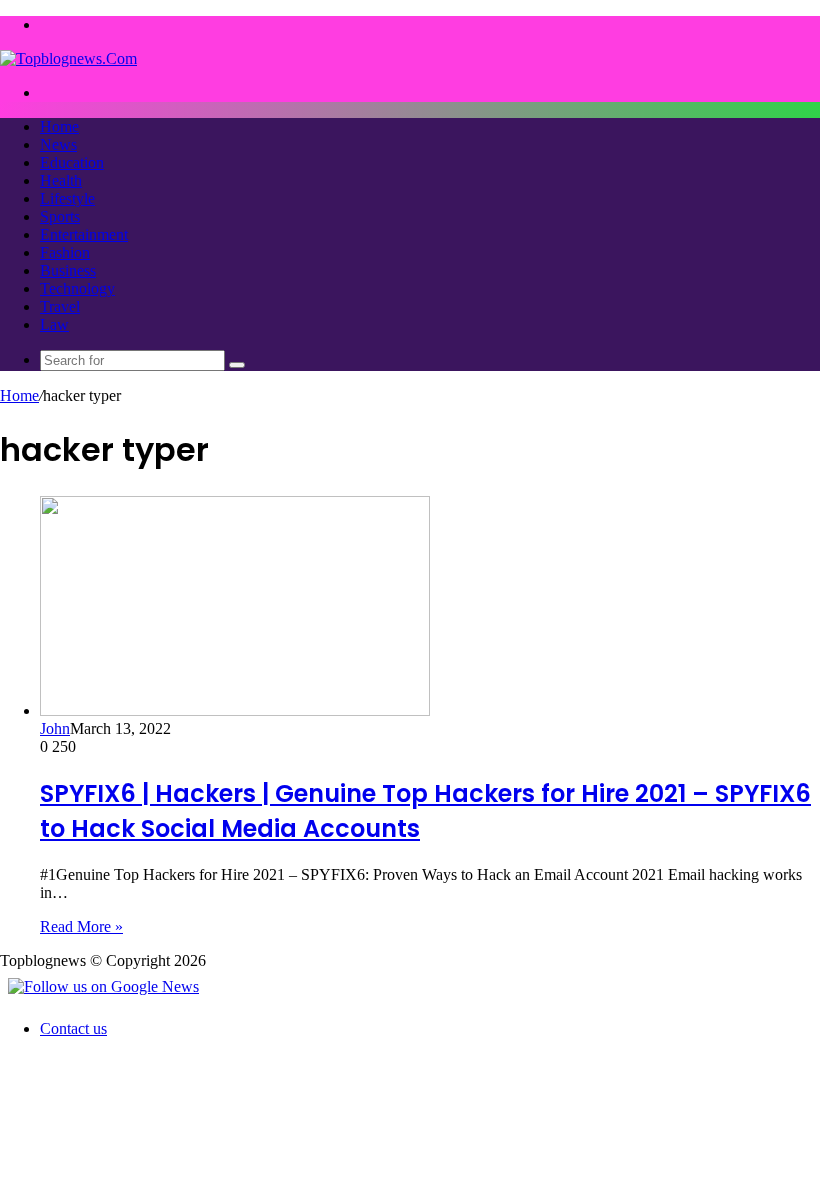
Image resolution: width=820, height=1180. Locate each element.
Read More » (81, 926)
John (55, 728)
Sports (60, 216)
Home (59, 126)
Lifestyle (67, 198)
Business (68, 270)
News (58, 144)
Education (72, 162)
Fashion (65, 252)
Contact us (73, 1028)
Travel (60, 306)
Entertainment (84, 234)
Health (61, 180)
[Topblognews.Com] (68, 58)
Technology (77, 288)
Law (54, 324)
